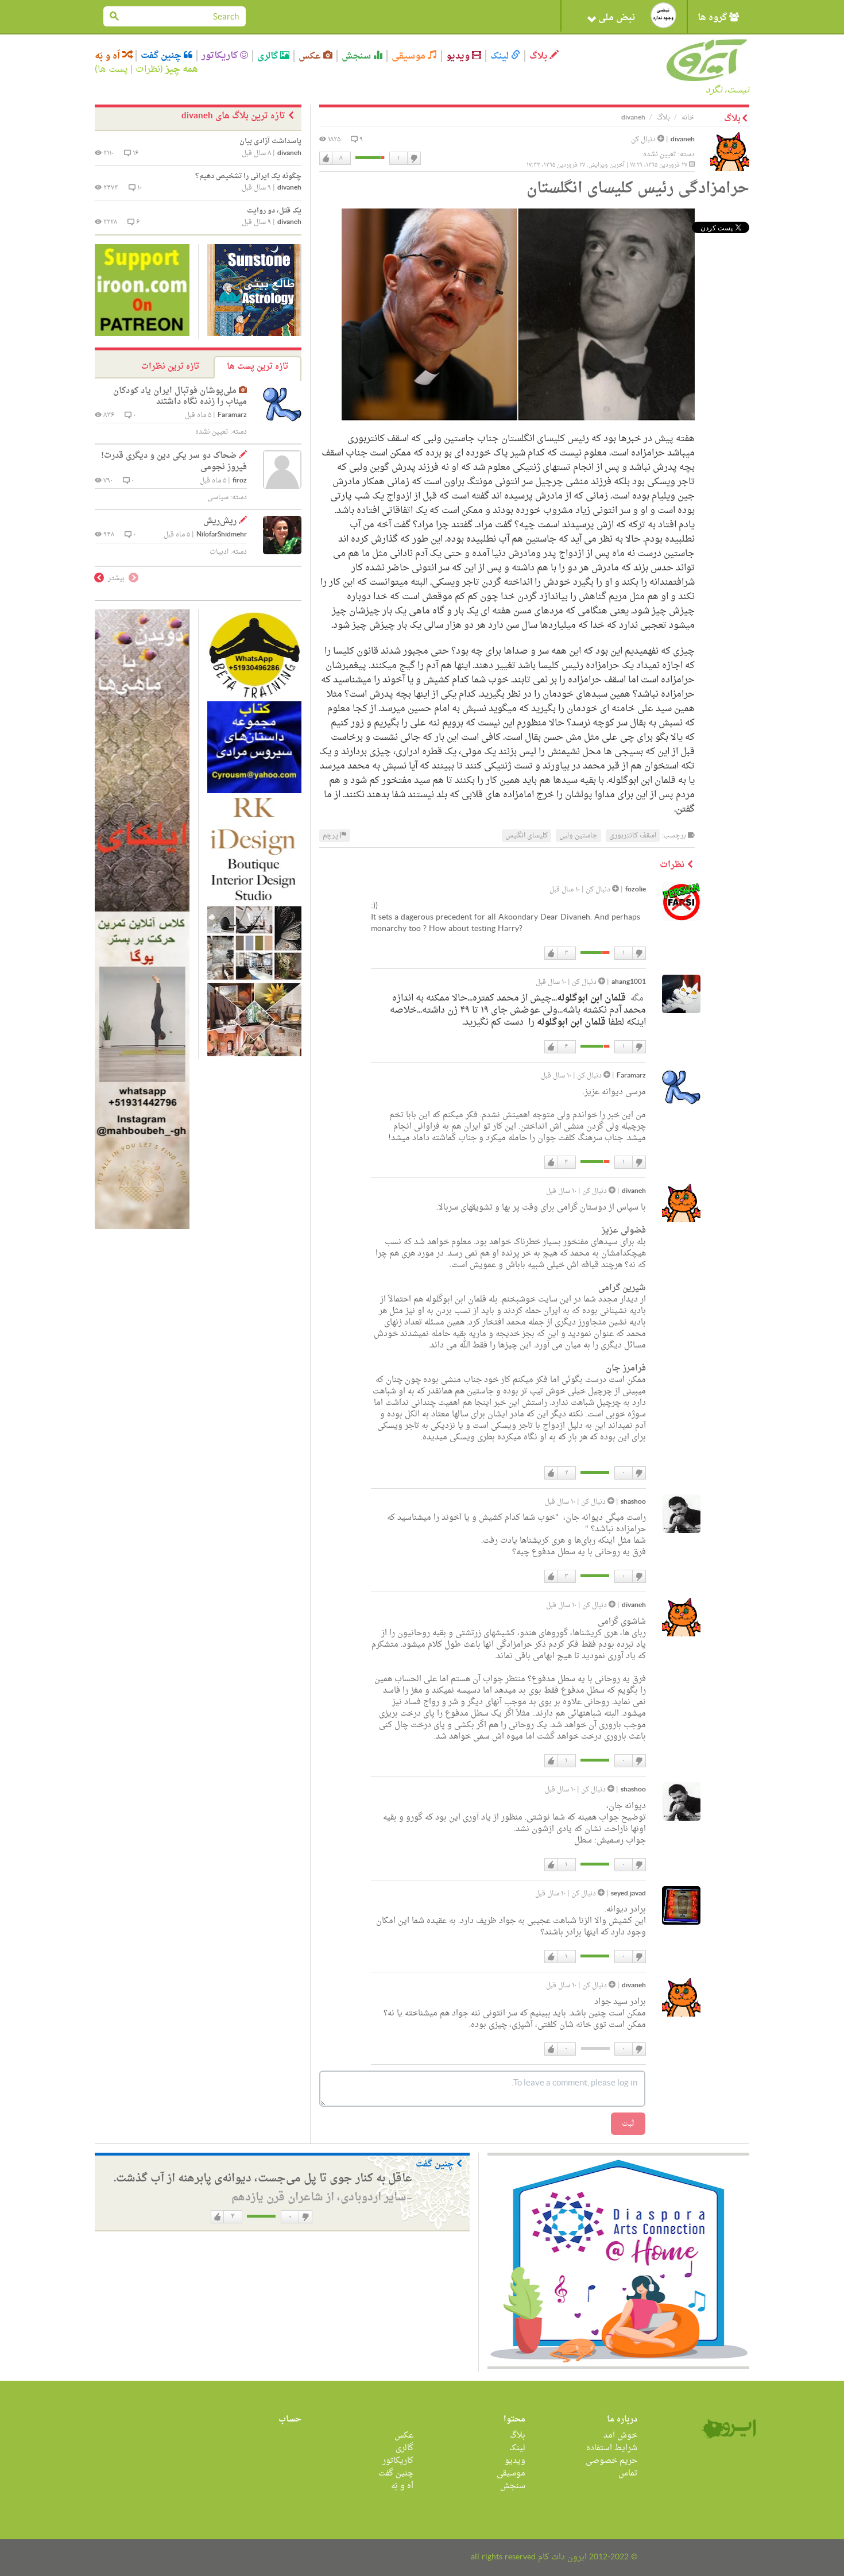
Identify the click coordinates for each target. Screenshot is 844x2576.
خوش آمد (620, 2436)
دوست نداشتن (413, 159)
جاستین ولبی (578, 836)
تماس (628, 2473)
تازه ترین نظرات (170, 367)
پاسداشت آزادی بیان (270, 141)
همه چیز (182, 69)
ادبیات (219, 552)
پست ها (113, 69)
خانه (688, 118)
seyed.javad (628, 1894)
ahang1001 (629, 982)
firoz (240, 481)
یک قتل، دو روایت (274, 211)
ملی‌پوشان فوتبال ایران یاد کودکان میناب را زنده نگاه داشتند (180, 397)
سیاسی (218, 497)
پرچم (331, 836)
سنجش (357, 56)
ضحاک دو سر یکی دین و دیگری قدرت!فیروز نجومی (174, 461)
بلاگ (539, 56)
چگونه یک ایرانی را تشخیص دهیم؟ (248, 176)
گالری (269, 56)
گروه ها (713, 18)
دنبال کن (644, 140)
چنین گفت (162, 56)
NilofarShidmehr (222, 535)
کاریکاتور (221, 56)
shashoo (633, 1502)
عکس (311, 56)
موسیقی (410, 56)
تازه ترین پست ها (258, 367)
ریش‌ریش (220, 521)
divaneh (683, 140)
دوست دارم (326, 159)
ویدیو (459, 56)
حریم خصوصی (611, 2461)
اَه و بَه (109, 56)
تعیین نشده (660, 155)
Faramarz (631, 1076)
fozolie (636, 890)
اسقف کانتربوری (633, 836)
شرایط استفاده (612, 2448)
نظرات (148, 69)
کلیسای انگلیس (526, 836)
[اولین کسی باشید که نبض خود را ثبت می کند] (663, 15)
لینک (501, 56)
